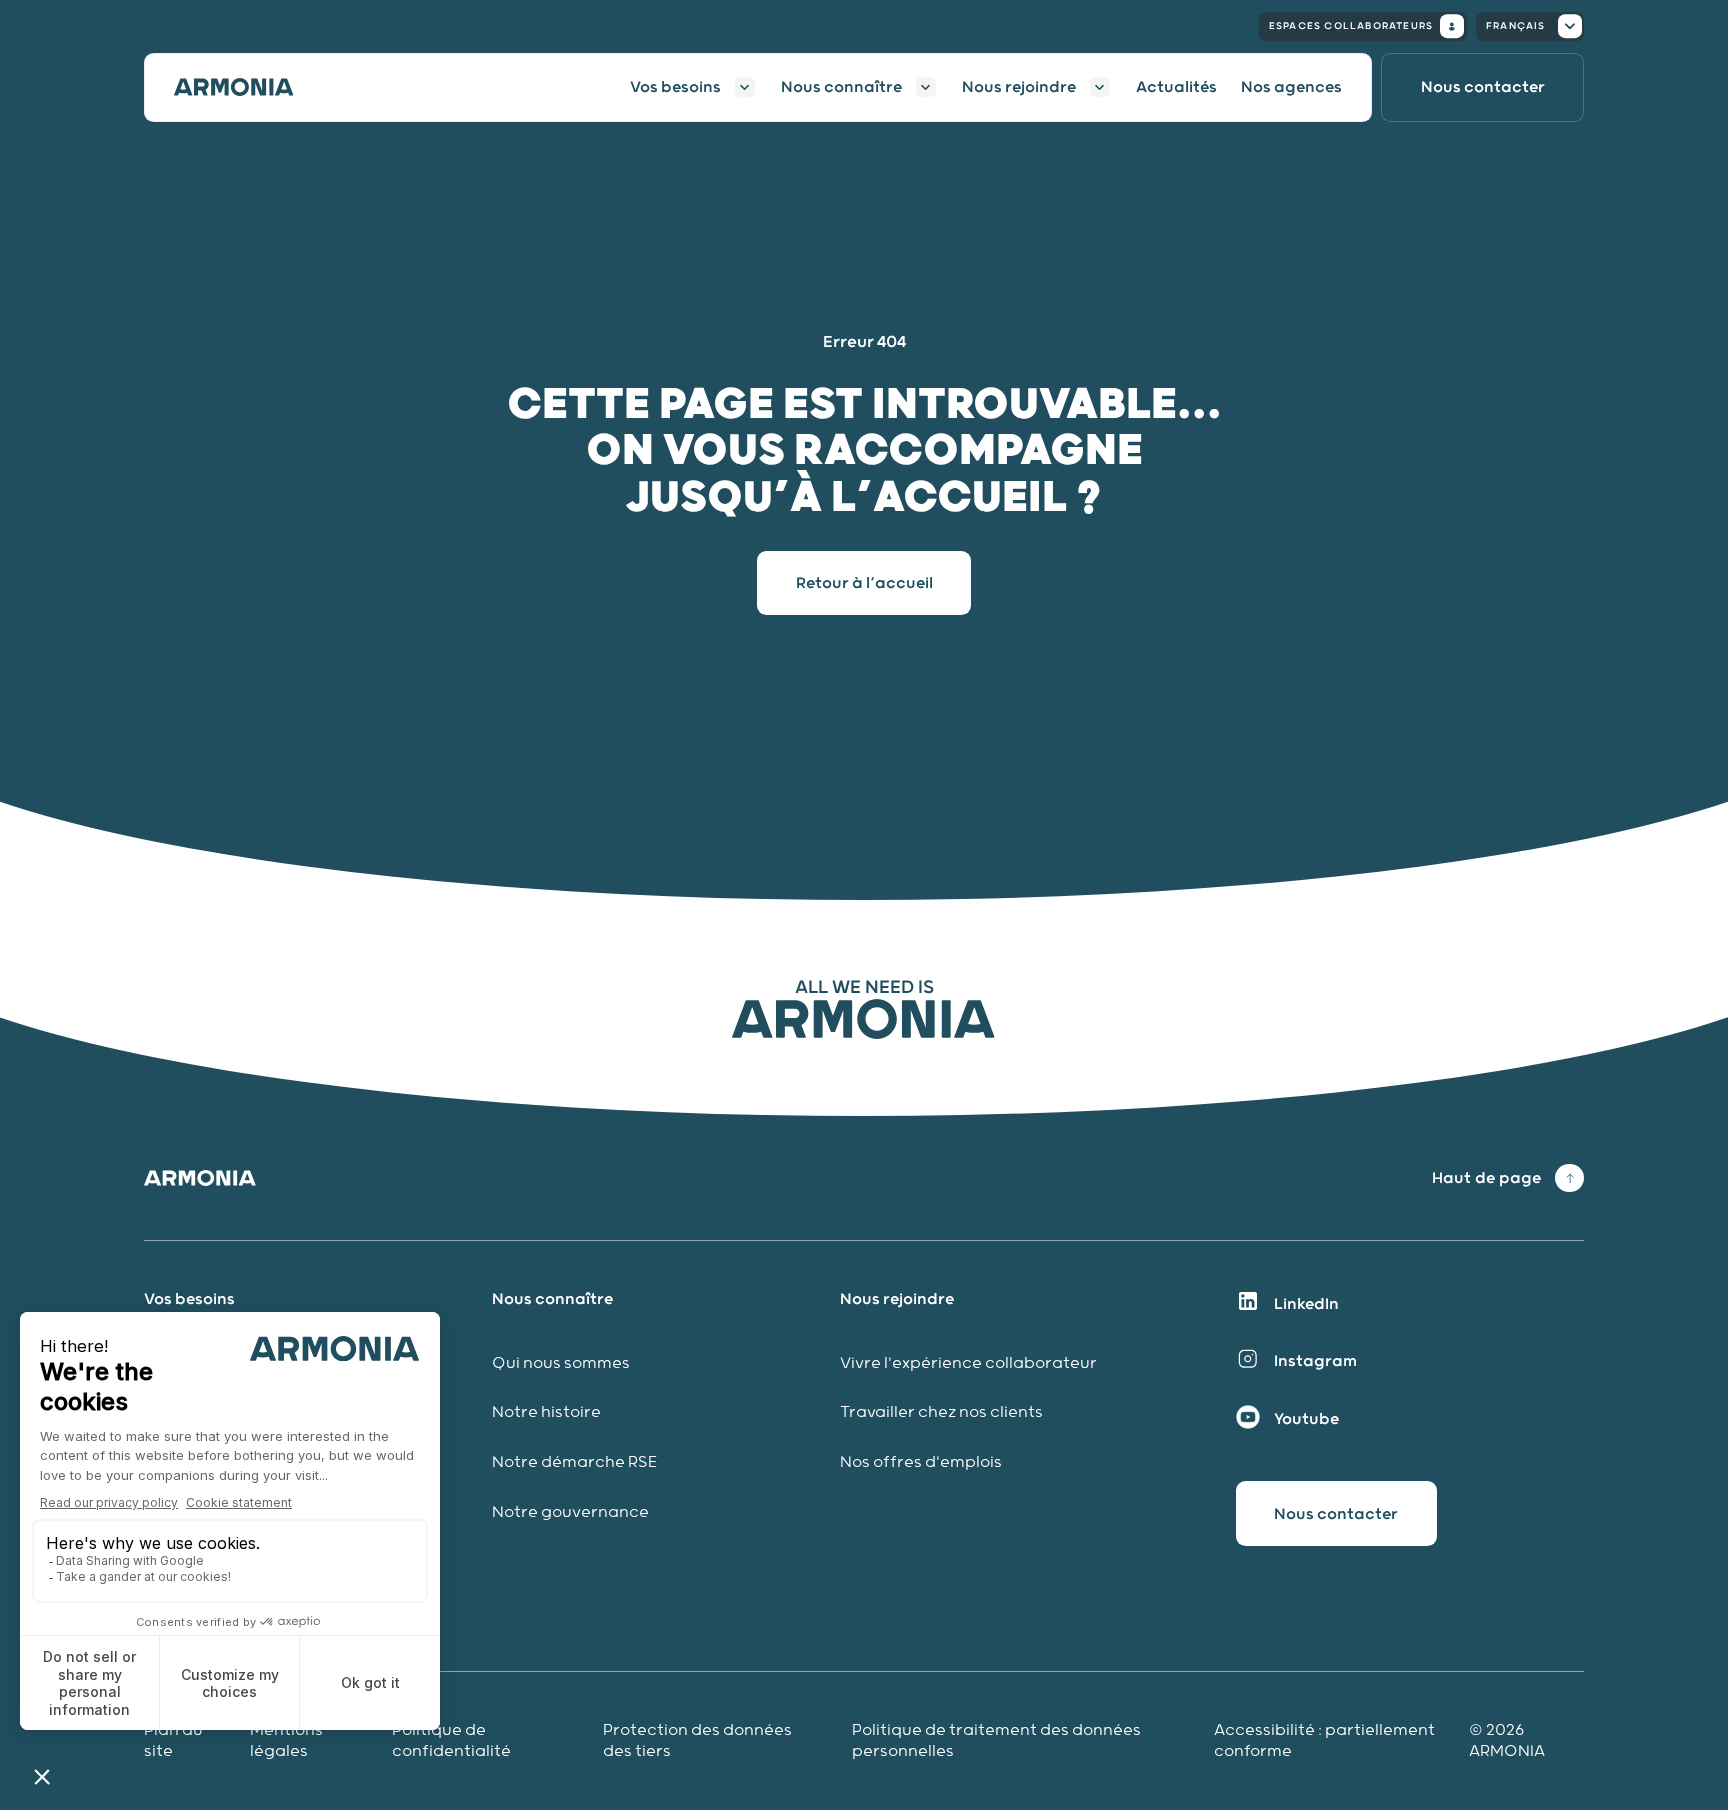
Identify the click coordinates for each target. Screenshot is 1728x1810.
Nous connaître (841, 87)
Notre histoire (546, 1412)
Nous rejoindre (1019, 87)
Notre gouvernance (572, 1512)
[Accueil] (246, 87)
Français (1516, 26)
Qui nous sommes (561, 1363)
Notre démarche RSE (574, 1462)
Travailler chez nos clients (941, 1412)
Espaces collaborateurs (1351, 26)
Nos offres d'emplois (921, 1462)
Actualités (1176, 87)
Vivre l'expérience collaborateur (968, 1363)
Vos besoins (675, 87)
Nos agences (1291, 87)
